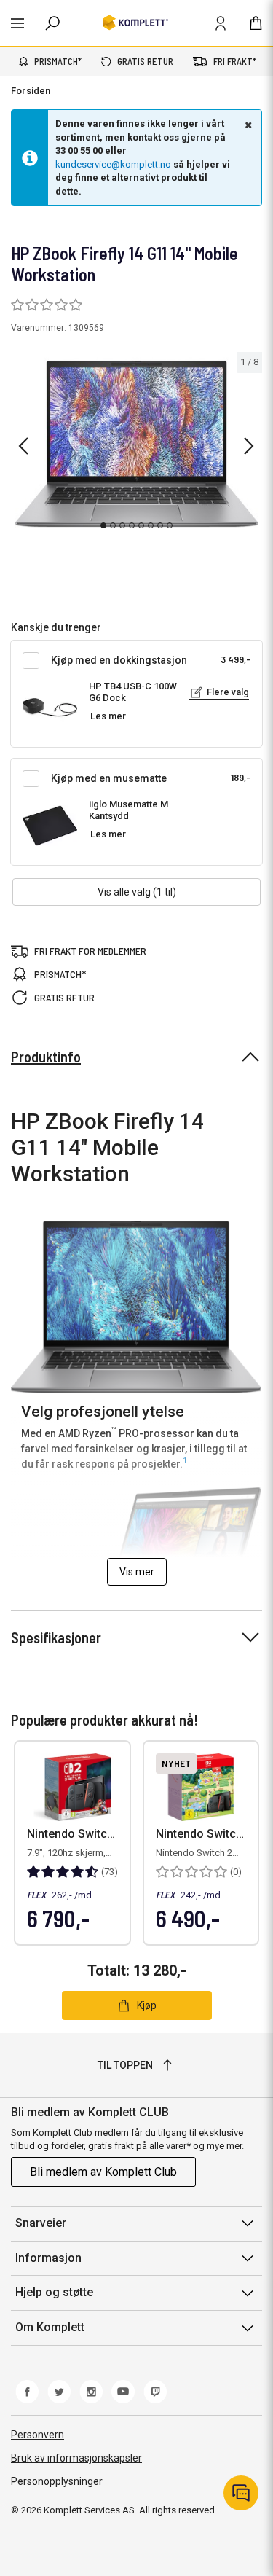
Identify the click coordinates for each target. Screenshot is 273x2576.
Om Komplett (50, 2327)
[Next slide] (249, 446)
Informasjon (48, 2258)
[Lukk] (247, 125)
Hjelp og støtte (54, 2292)
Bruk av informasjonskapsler (76, 2458)
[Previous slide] (23, 446)
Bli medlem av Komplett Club (103, 2172)
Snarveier (41, 2223)
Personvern (37, 2435)
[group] (136, 444)
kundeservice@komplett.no (113, 164)
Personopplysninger (57, 2481)
